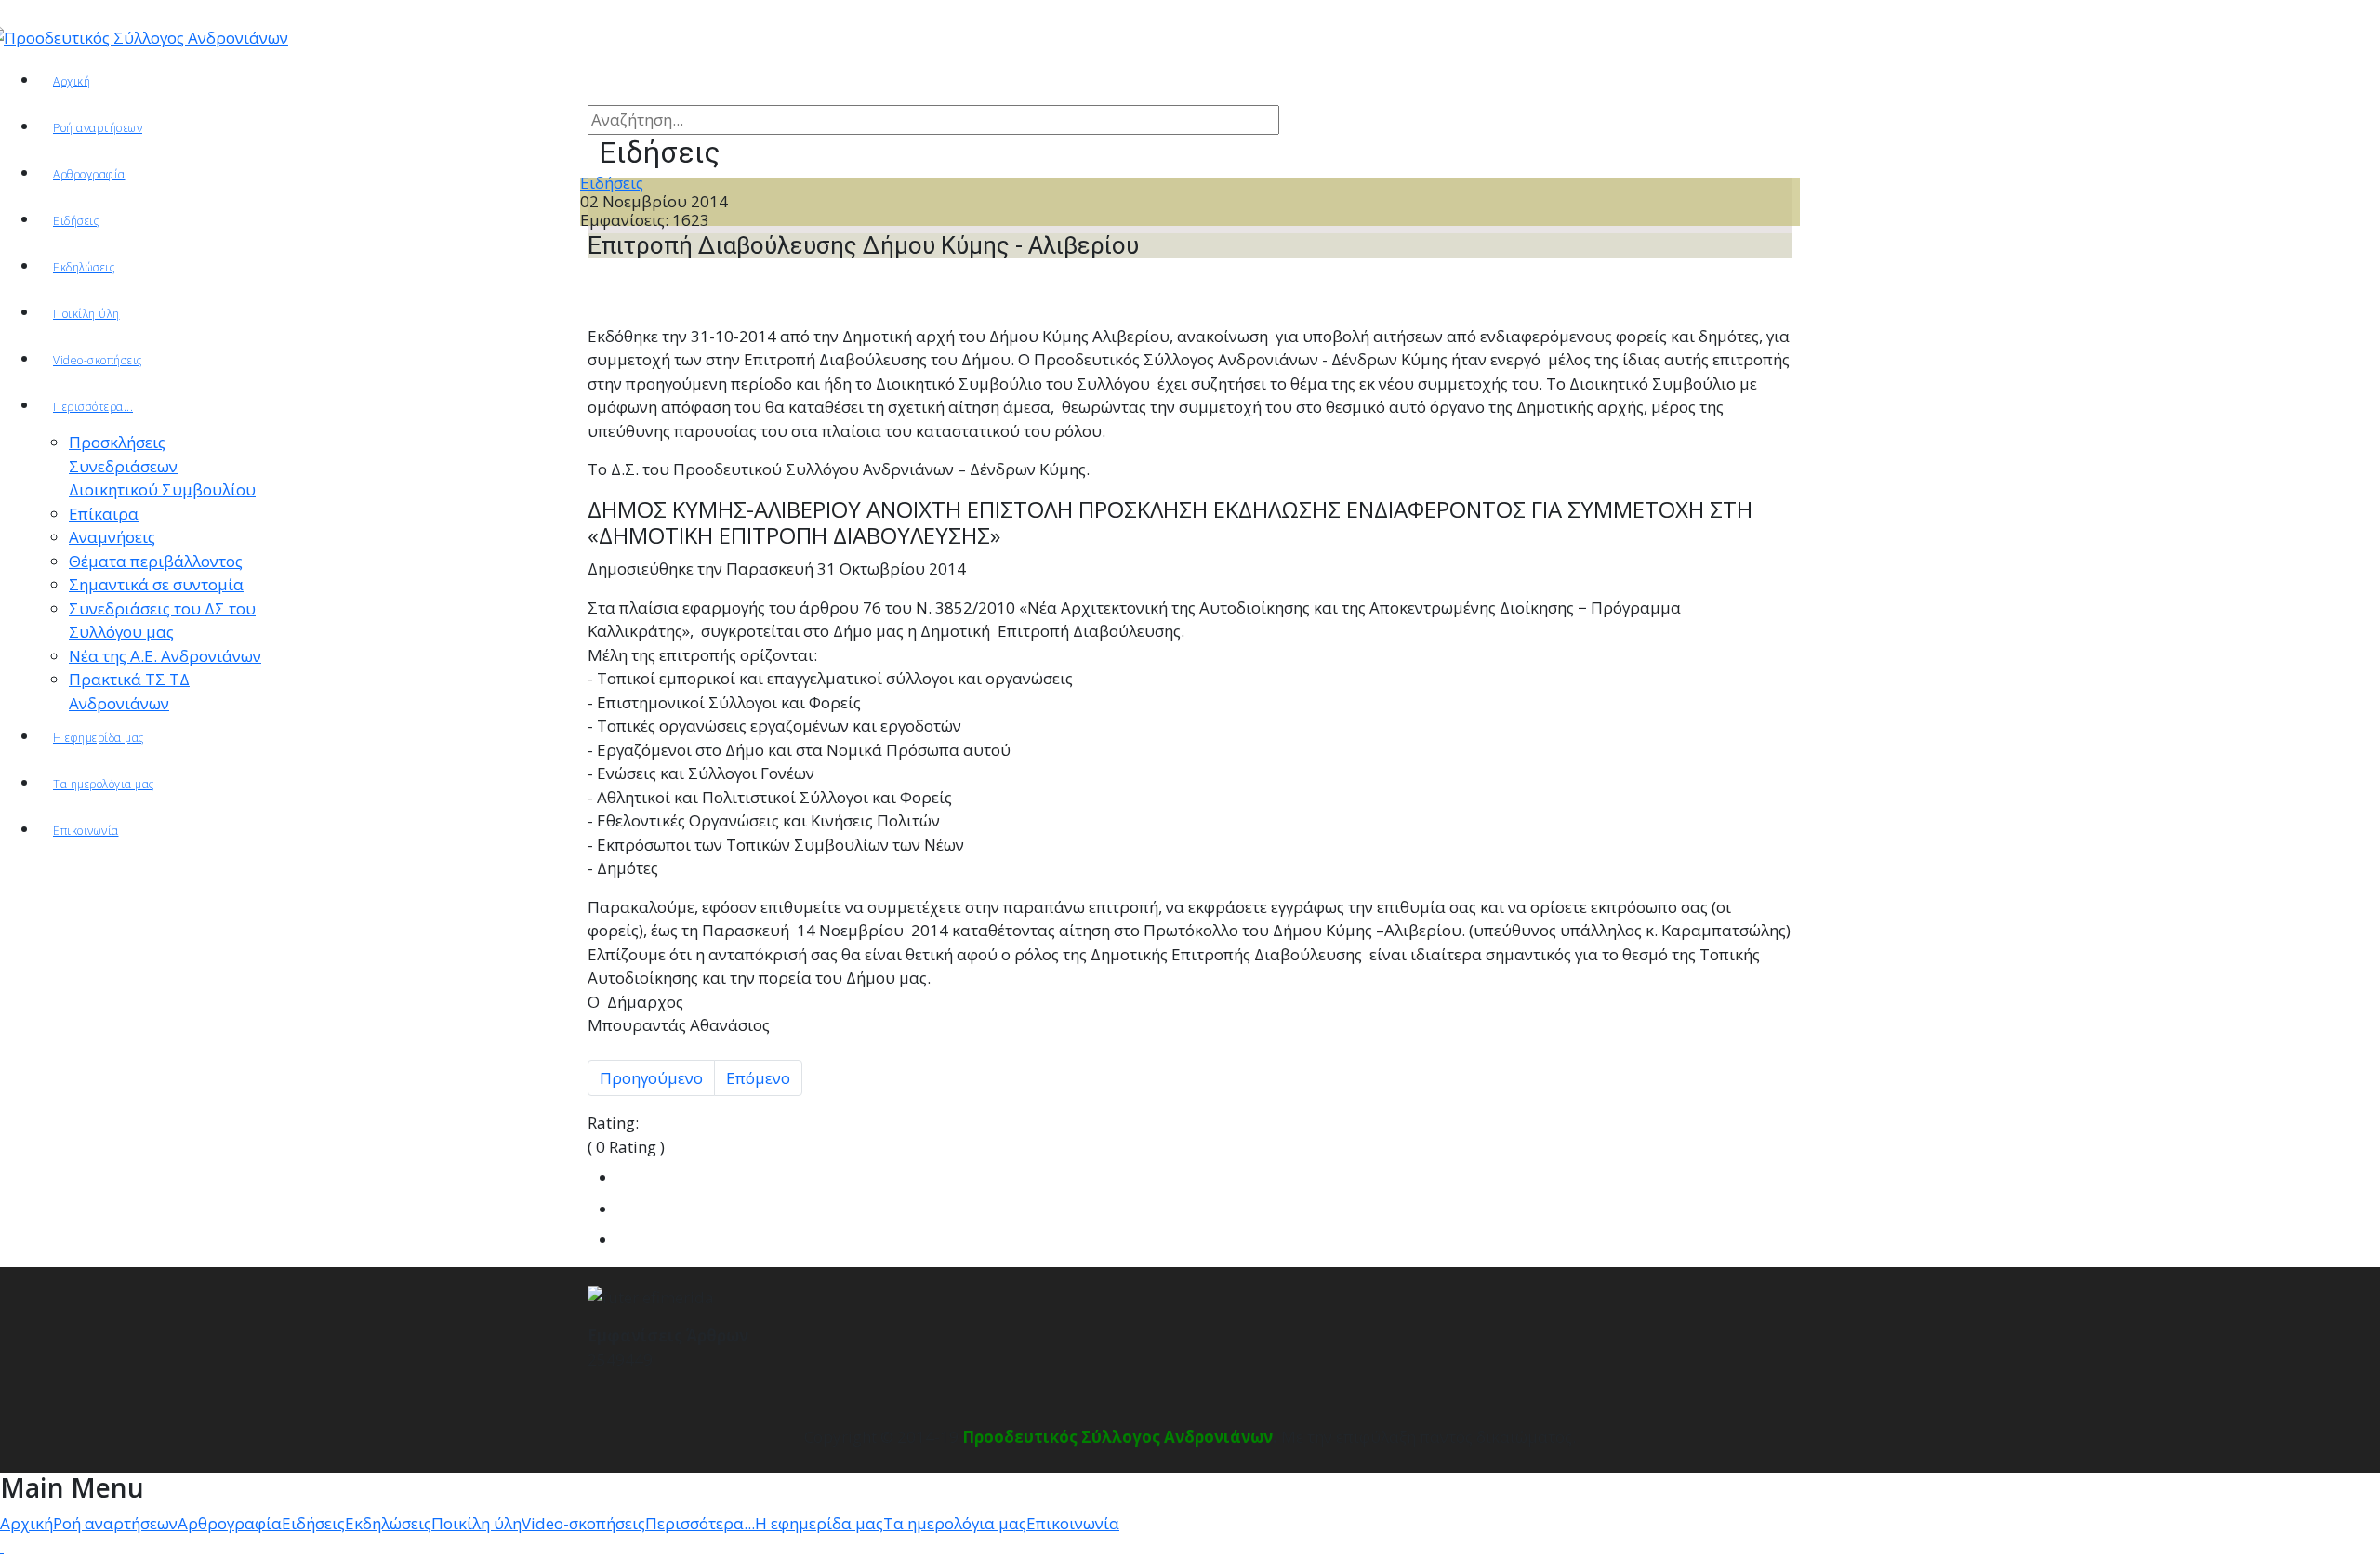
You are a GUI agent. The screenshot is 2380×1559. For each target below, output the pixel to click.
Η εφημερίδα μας (99, 738)
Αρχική (72, 81)
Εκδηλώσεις (84, 267)
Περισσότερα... (93, 407)
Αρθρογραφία (230, 1523)
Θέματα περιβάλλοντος (156, 561)
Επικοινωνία (86, 831)
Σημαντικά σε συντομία (156, 584)
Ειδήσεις (76, 221)
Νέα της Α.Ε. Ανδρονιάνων (165, 656)
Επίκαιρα (104, 514)
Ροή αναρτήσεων (98, 128)
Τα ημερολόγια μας (104, 784)
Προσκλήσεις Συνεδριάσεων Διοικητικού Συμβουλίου (162, 466)
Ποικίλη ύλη (86, 314)
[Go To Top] (2, 1546)
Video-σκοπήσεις (98, 360)
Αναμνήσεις (112, 537)
